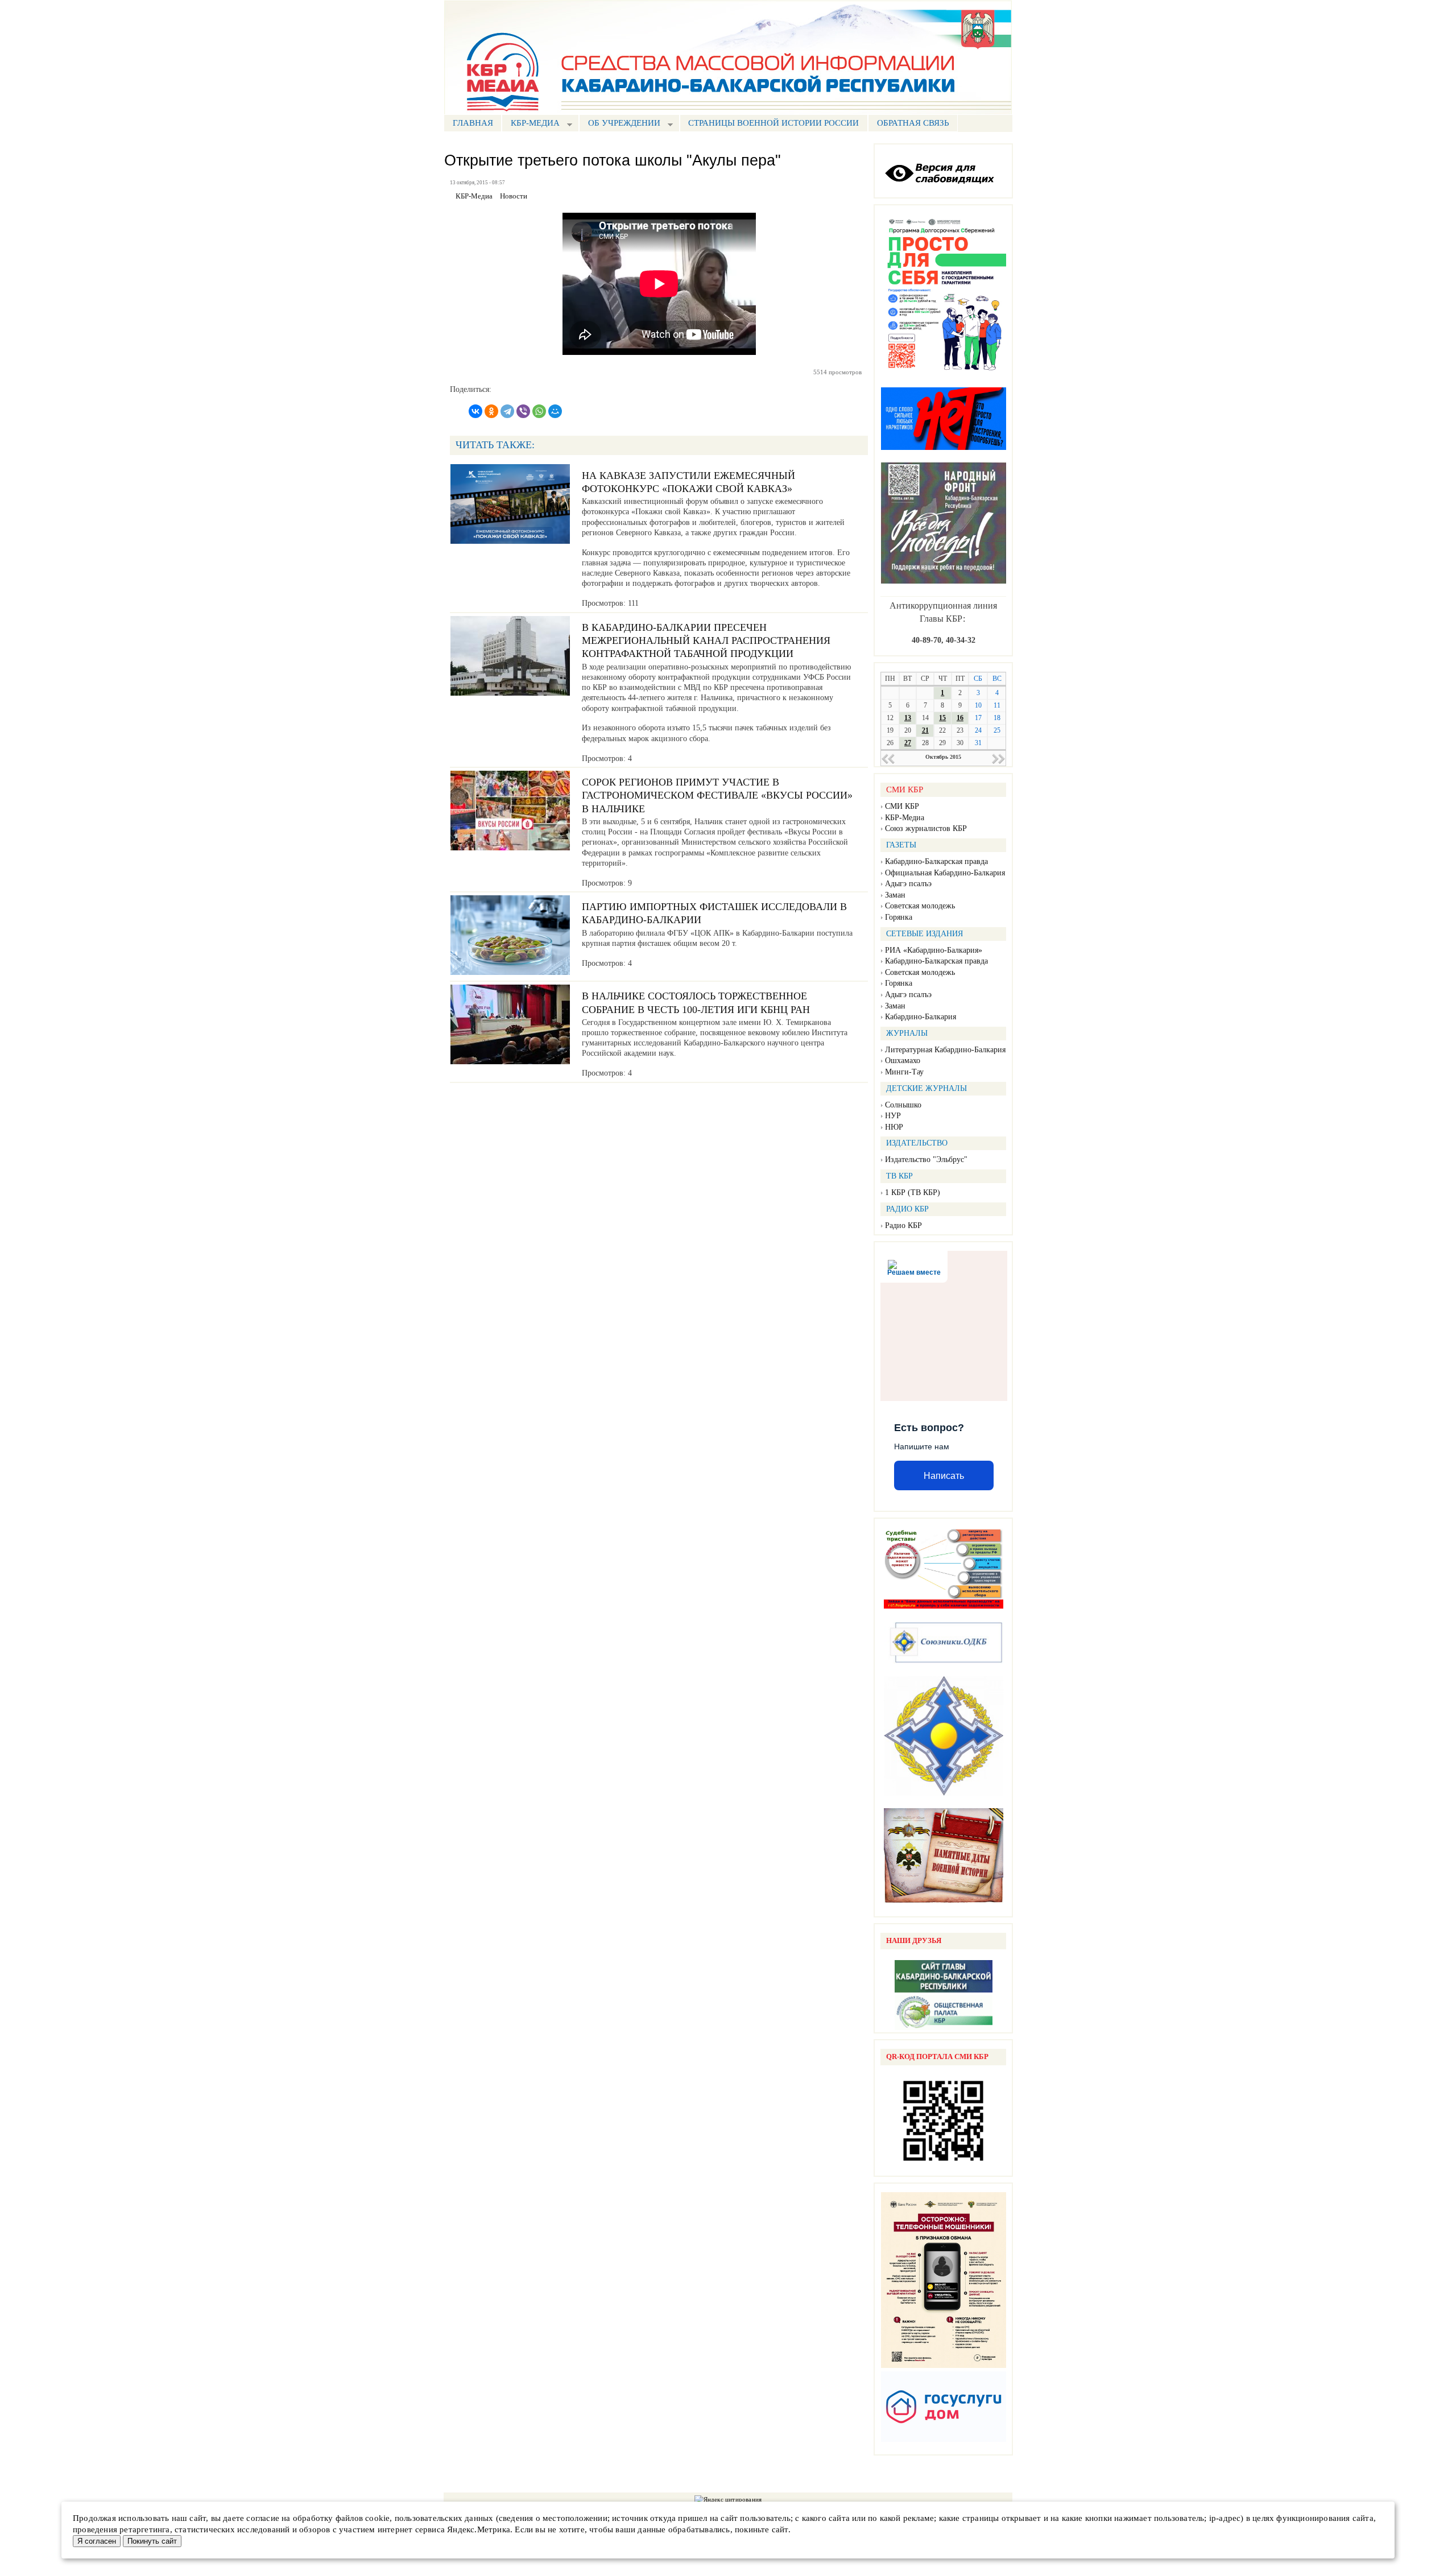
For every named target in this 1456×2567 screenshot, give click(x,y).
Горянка (899, 917)
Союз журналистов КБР (926, 828)
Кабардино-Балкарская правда (936, 861)
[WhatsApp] (539, 411)
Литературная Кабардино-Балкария (945, 1050)
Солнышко (903, 1105)
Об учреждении (620, 124)
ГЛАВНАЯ (473, 123)
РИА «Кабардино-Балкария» (934, 950)
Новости (514, 196)
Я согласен (97, 2541)
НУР (893, 1116)
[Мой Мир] (555, 411)
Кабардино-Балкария (921, 1017)
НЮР (894, 1127)
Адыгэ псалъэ (908, 884)
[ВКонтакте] (475, 411)
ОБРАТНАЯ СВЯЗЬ (913, 123)
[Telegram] (507, 411)
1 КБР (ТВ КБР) (913, 1192)
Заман (895, 895)
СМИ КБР (902, 806)
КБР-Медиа (905, 818)
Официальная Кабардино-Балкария (945, 873)
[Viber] (523, 411)
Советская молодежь (920, 906)
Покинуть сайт (152, 2541)
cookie (377, 2518)
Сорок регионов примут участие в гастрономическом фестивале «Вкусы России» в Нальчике (717, 795)
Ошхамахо (903, 1061)
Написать (944, 1476)
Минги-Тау (904, 1072)
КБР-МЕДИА (531, 124)
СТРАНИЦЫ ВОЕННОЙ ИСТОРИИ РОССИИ (773, 123)
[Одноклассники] (491, 411)
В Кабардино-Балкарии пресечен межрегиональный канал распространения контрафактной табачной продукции (706, 641)
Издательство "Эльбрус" (926, 1160)
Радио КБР (903, 1225)
